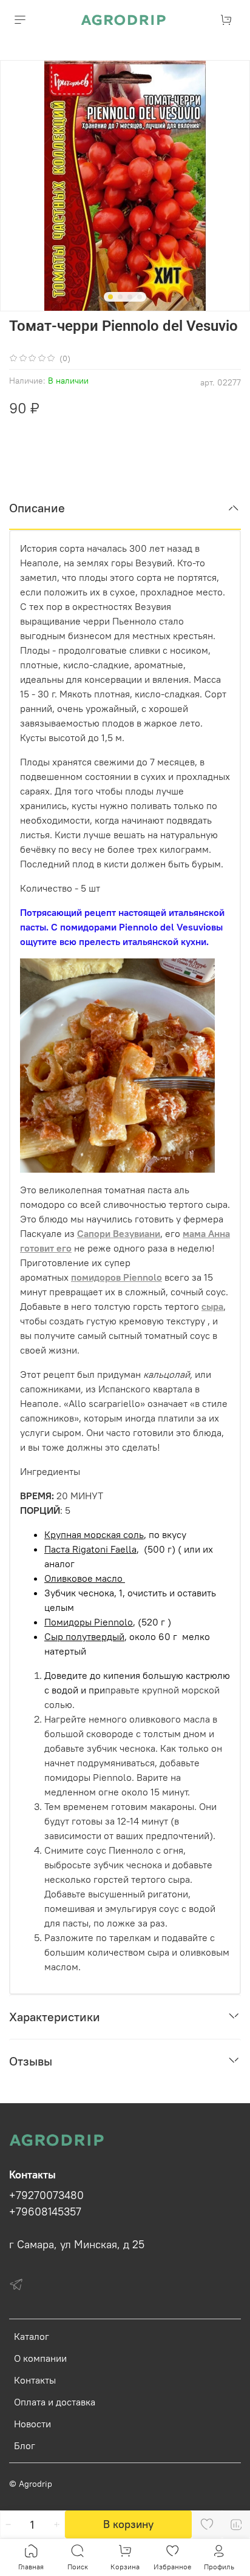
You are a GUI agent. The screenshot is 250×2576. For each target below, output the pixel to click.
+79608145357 (45, 2212)
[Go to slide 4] (140, 297)
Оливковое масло (85, 1578)
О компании (40, 2358)
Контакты (35, 2380)
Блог (25, 2446)
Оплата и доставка (55, 2402)
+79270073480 (46, 2195)
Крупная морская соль (94, 1534)
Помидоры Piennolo (89, 1622)
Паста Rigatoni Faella (90, 1549)
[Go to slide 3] (130, 297)
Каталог (32, 2336)
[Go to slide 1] (110, 297)
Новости (32, 2424)
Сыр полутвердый (84, 1636)
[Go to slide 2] (120, 297)
